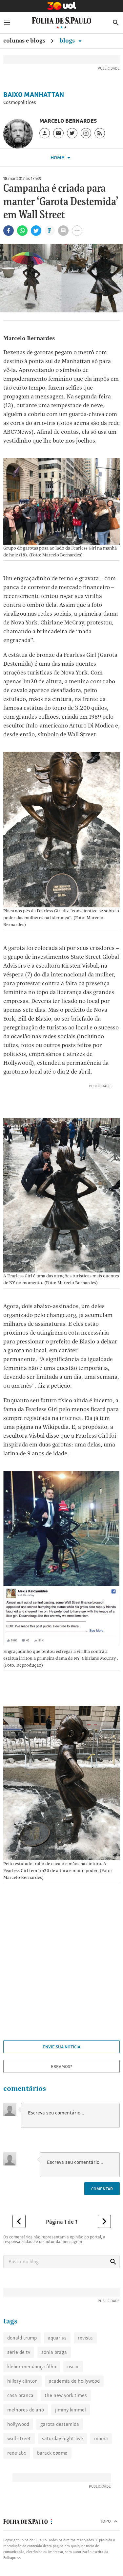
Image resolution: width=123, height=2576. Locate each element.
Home (58, 158)
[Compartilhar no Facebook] (9, 231)
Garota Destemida (60, 2424)
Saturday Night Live (62, 2438)
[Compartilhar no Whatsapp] (22, 231)
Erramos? (61, 2066)
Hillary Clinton (22, 2381)
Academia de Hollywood (74, 2381)
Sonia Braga (54, 2352)
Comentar (102, 2189)
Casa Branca (20, 2395)
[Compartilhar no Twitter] (36, 231)
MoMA (101, 2438)
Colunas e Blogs (24, 40)
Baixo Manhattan (34, 95)
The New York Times (66, 2395)
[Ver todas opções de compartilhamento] (50, 231)
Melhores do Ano (26, 2410)
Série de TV (19, 2352)
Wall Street (19, 2438)
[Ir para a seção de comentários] (63, 231)
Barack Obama (52, 2453)
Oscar (73, 2366)
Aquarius (57, 2338)
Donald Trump (22, 2338)
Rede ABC (17, 2453)
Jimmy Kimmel (71, 2410)
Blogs (68, 40)
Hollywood (18, 2424)
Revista (85, 2338)
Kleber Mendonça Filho (32, 2366)
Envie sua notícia (61, 2047)
